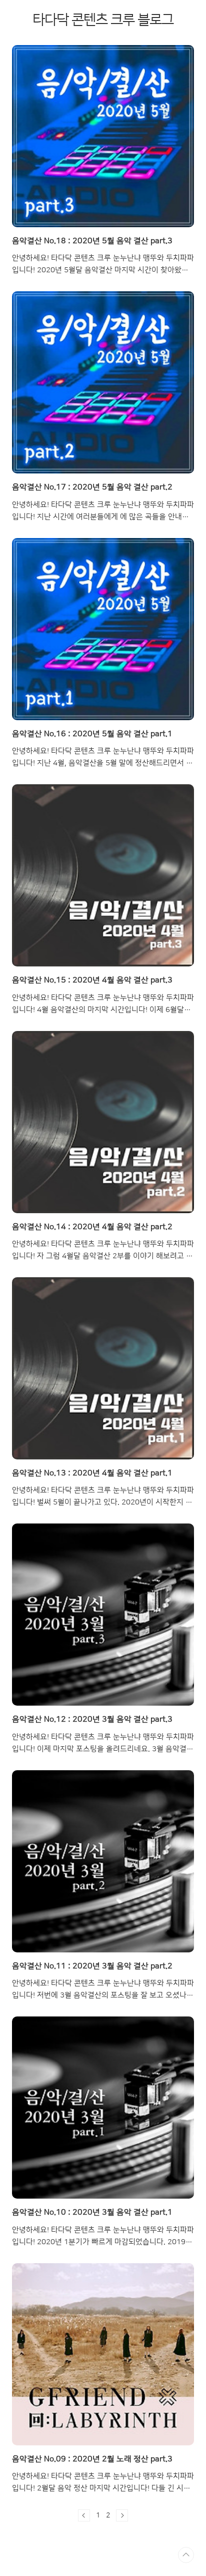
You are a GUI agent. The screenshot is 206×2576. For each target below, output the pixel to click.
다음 (122, 2515)
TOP (186, 2555)
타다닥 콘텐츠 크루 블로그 (103, 20)
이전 (84, 2515)
